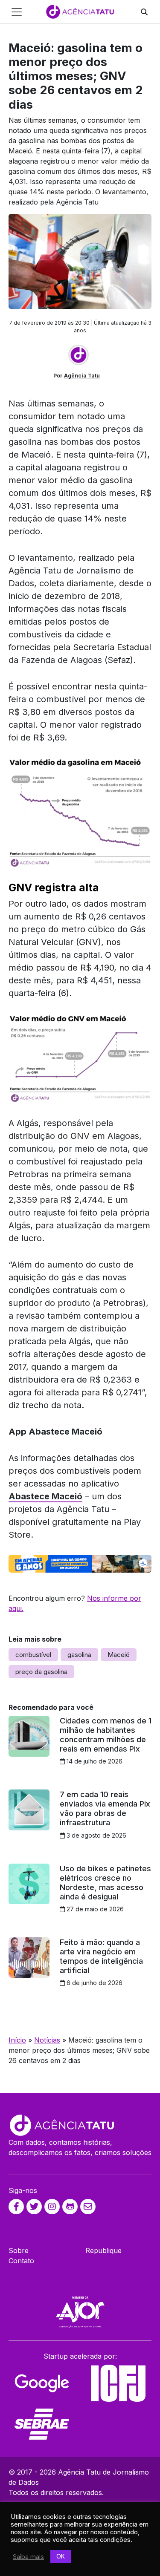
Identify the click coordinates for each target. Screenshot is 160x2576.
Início (17, 2040)
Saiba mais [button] (28, 2557)
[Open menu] (17, 12)
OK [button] (61, 2556)
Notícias (47, 2040)
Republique (103, 2250)
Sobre (19, 2250)
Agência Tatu (82, 376)
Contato (21, 2261)
